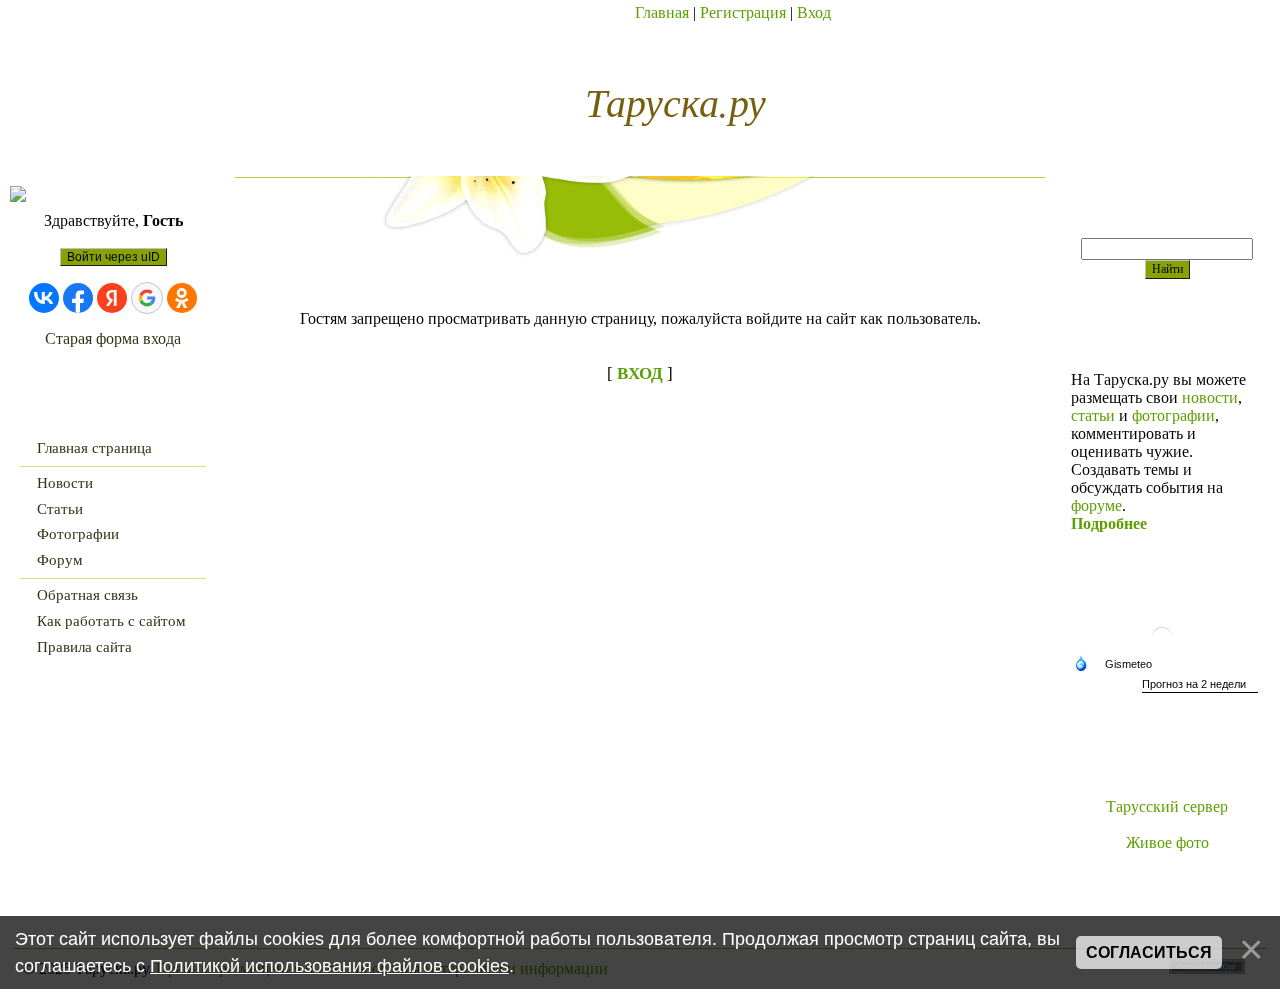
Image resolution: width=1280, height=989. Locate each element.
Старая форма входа (113, 338)
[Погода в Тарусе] (1167, 649)
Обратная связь (87, 595)
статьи (1093, 415)
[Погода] (1118, 665)
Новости (65, 483)
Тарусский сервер (1167, 806)
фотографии (1173, 415)
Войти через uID (113, 257)
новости (1210, 397)
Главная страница (94, 448)
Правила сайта (84, 647)
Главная (662, 12)
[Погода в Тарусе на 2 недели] (1200, 686)
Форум (60, 560)
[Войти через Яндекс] (112, 298)
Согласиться (1149, 952)
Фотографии (78, 534)
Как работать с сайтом (111, 621)
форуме (1096, 505)
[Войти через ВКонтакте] (44, 298)
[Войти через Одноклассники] (182, 298)
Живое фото (1167, 842)
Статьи (60, 509)
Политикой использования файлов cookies (329, 966)
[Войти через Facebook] (78, 298)
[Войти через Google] (147, 298)
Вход (814, 12)
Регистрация (743, 12)
